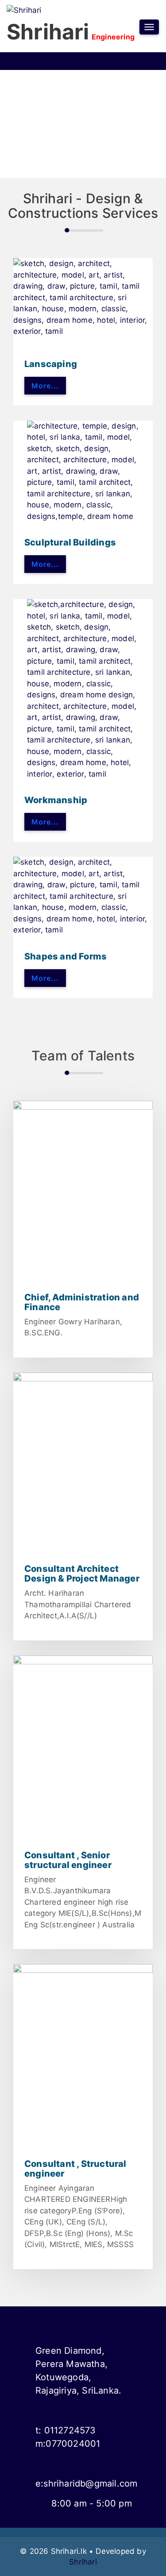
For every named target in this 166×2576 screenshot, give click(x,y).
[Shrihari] (24, 10)
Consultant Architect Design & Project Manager (82, 1574)
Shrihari (83, 2562)
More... (45, 386)
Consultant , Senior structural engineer (68, 1860)
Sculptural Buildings (70, 542)
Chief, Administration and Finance (82, 1302)
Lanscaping (51, 364)
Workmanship (56, 800)
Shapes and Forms (66, 956)
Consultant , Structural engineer (75, 2169)
